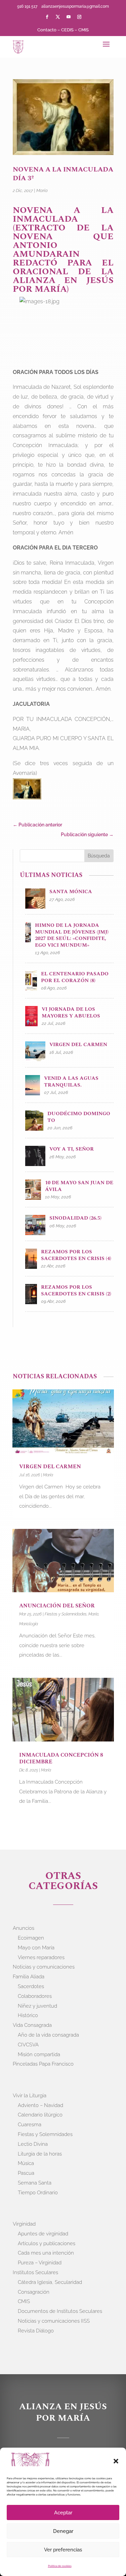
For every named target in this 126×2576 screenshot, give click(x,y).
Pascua (26, 2173)
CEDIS (67, 30)
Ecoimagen (31, 1938)
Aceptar (63, 2513)
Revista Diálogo (36, 2331)
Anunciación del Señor (58, 1606)
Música (26, 2163)
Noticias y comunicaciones (44, 1967)
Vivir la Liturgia (30, 2096)
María (42, 191)
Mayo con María (36, 1948)
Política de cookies (60, 2566)
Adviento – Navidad (40, 2105)
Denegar (63, 2531)
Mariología (29, 1624)
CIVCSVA (28, 2045)
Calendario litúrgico (40, 2115)
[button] (116, 2461)
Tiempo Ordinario (38, 2193)
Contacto (47, 30)
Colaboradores (35, 1996)
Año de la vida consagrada (48, 2035)
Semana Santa (35, 2183)
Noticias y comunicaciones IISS (54, 2321)
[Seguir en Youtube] (69, 17)
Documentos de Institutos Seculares (60, 2311)
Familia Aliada (29, 1977)
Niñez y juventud (37, 2006)
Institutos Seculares (35, 2272)
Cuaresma (30, 2125)
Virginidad (24, 2224)
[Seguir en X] (58, 17)
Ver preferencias (63, 2550)
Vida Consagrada (32, 2025)
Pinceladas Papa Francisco (43, 2064)
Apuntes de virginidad (43, 2234)
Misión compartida (39, 2054)
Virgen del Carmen (51, 1467)
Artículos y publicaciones (47, 2243)
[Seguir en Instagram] (79, 17)
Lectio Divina (33, 2144)
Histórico (28, 2015)
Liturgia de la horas (40, 2154)
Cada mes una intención (46, 2253)
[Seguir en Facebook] (47, 17)
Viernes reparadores (41, 1957)
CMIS (83, 30)
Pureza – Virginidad (40, 2263)
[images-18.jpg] (27, 790)
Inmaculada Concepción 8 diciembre (61, 1758)
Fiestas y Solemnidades (66, 1614)
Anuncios (24, 1928)
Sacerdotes (31, 1986)
